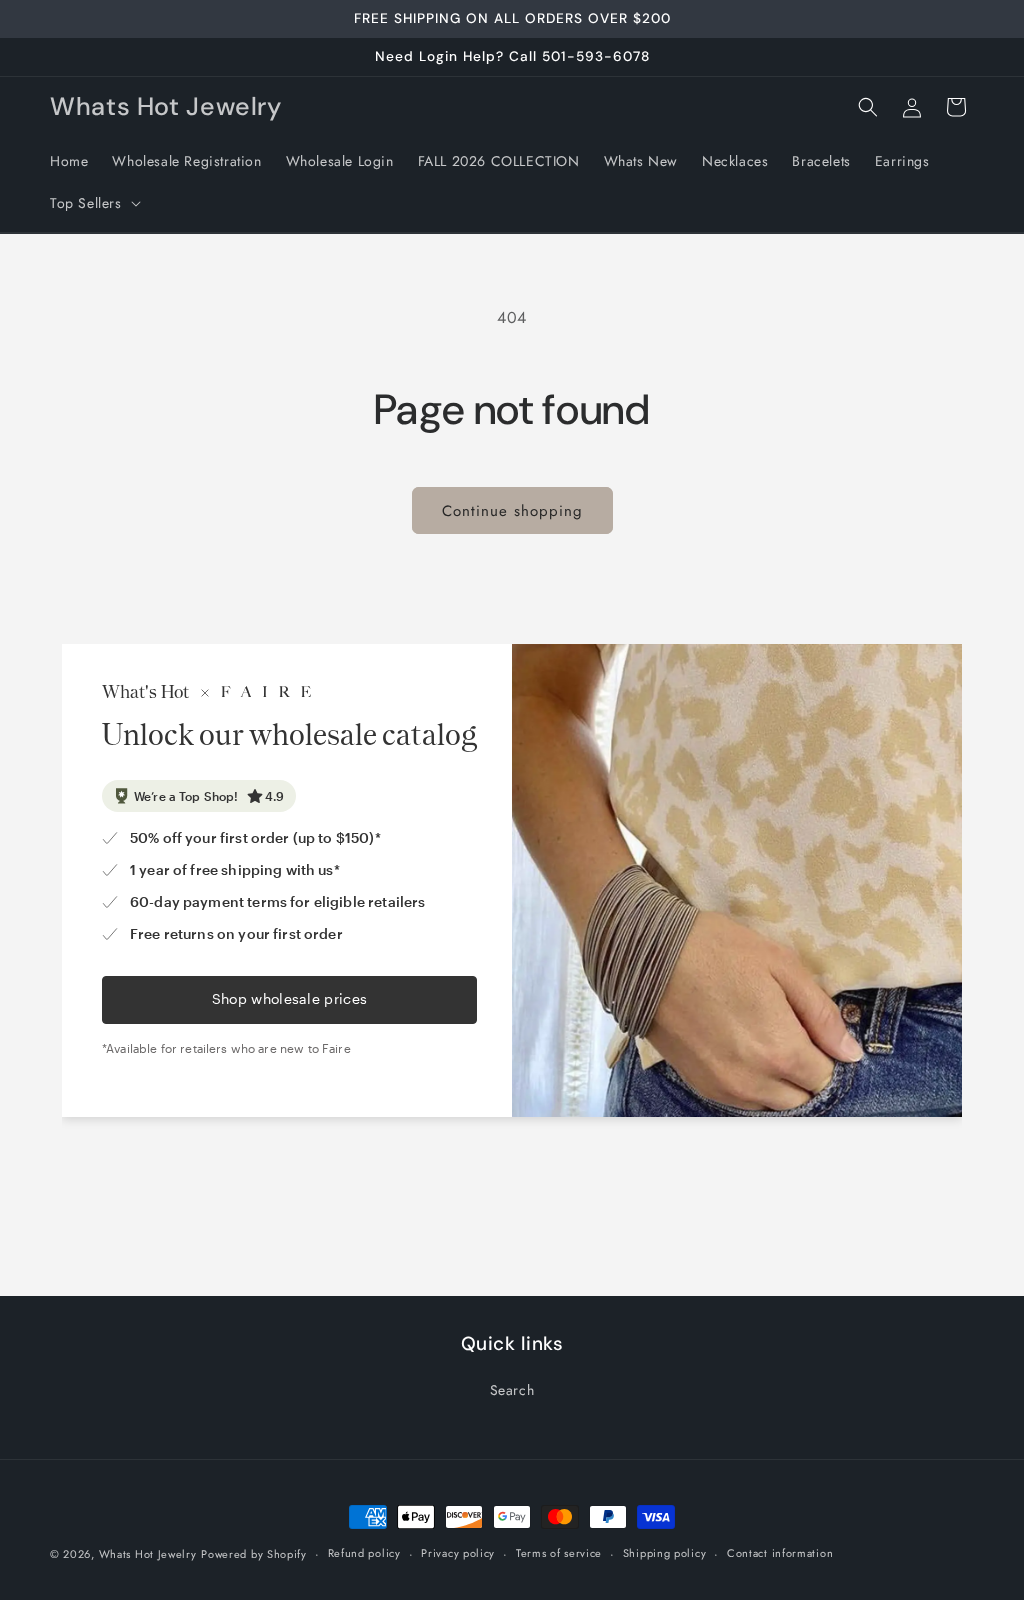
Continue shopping (512, 511)
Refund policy (364, 1553)
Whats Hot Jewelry (148, 1554)
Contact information (780, 1553)
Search (512, 1390)
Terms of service (559, 1553)
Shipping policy (665, 1553)
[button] (93, 203)
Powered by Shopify (254, 1554)
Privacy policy (458, 1553)
